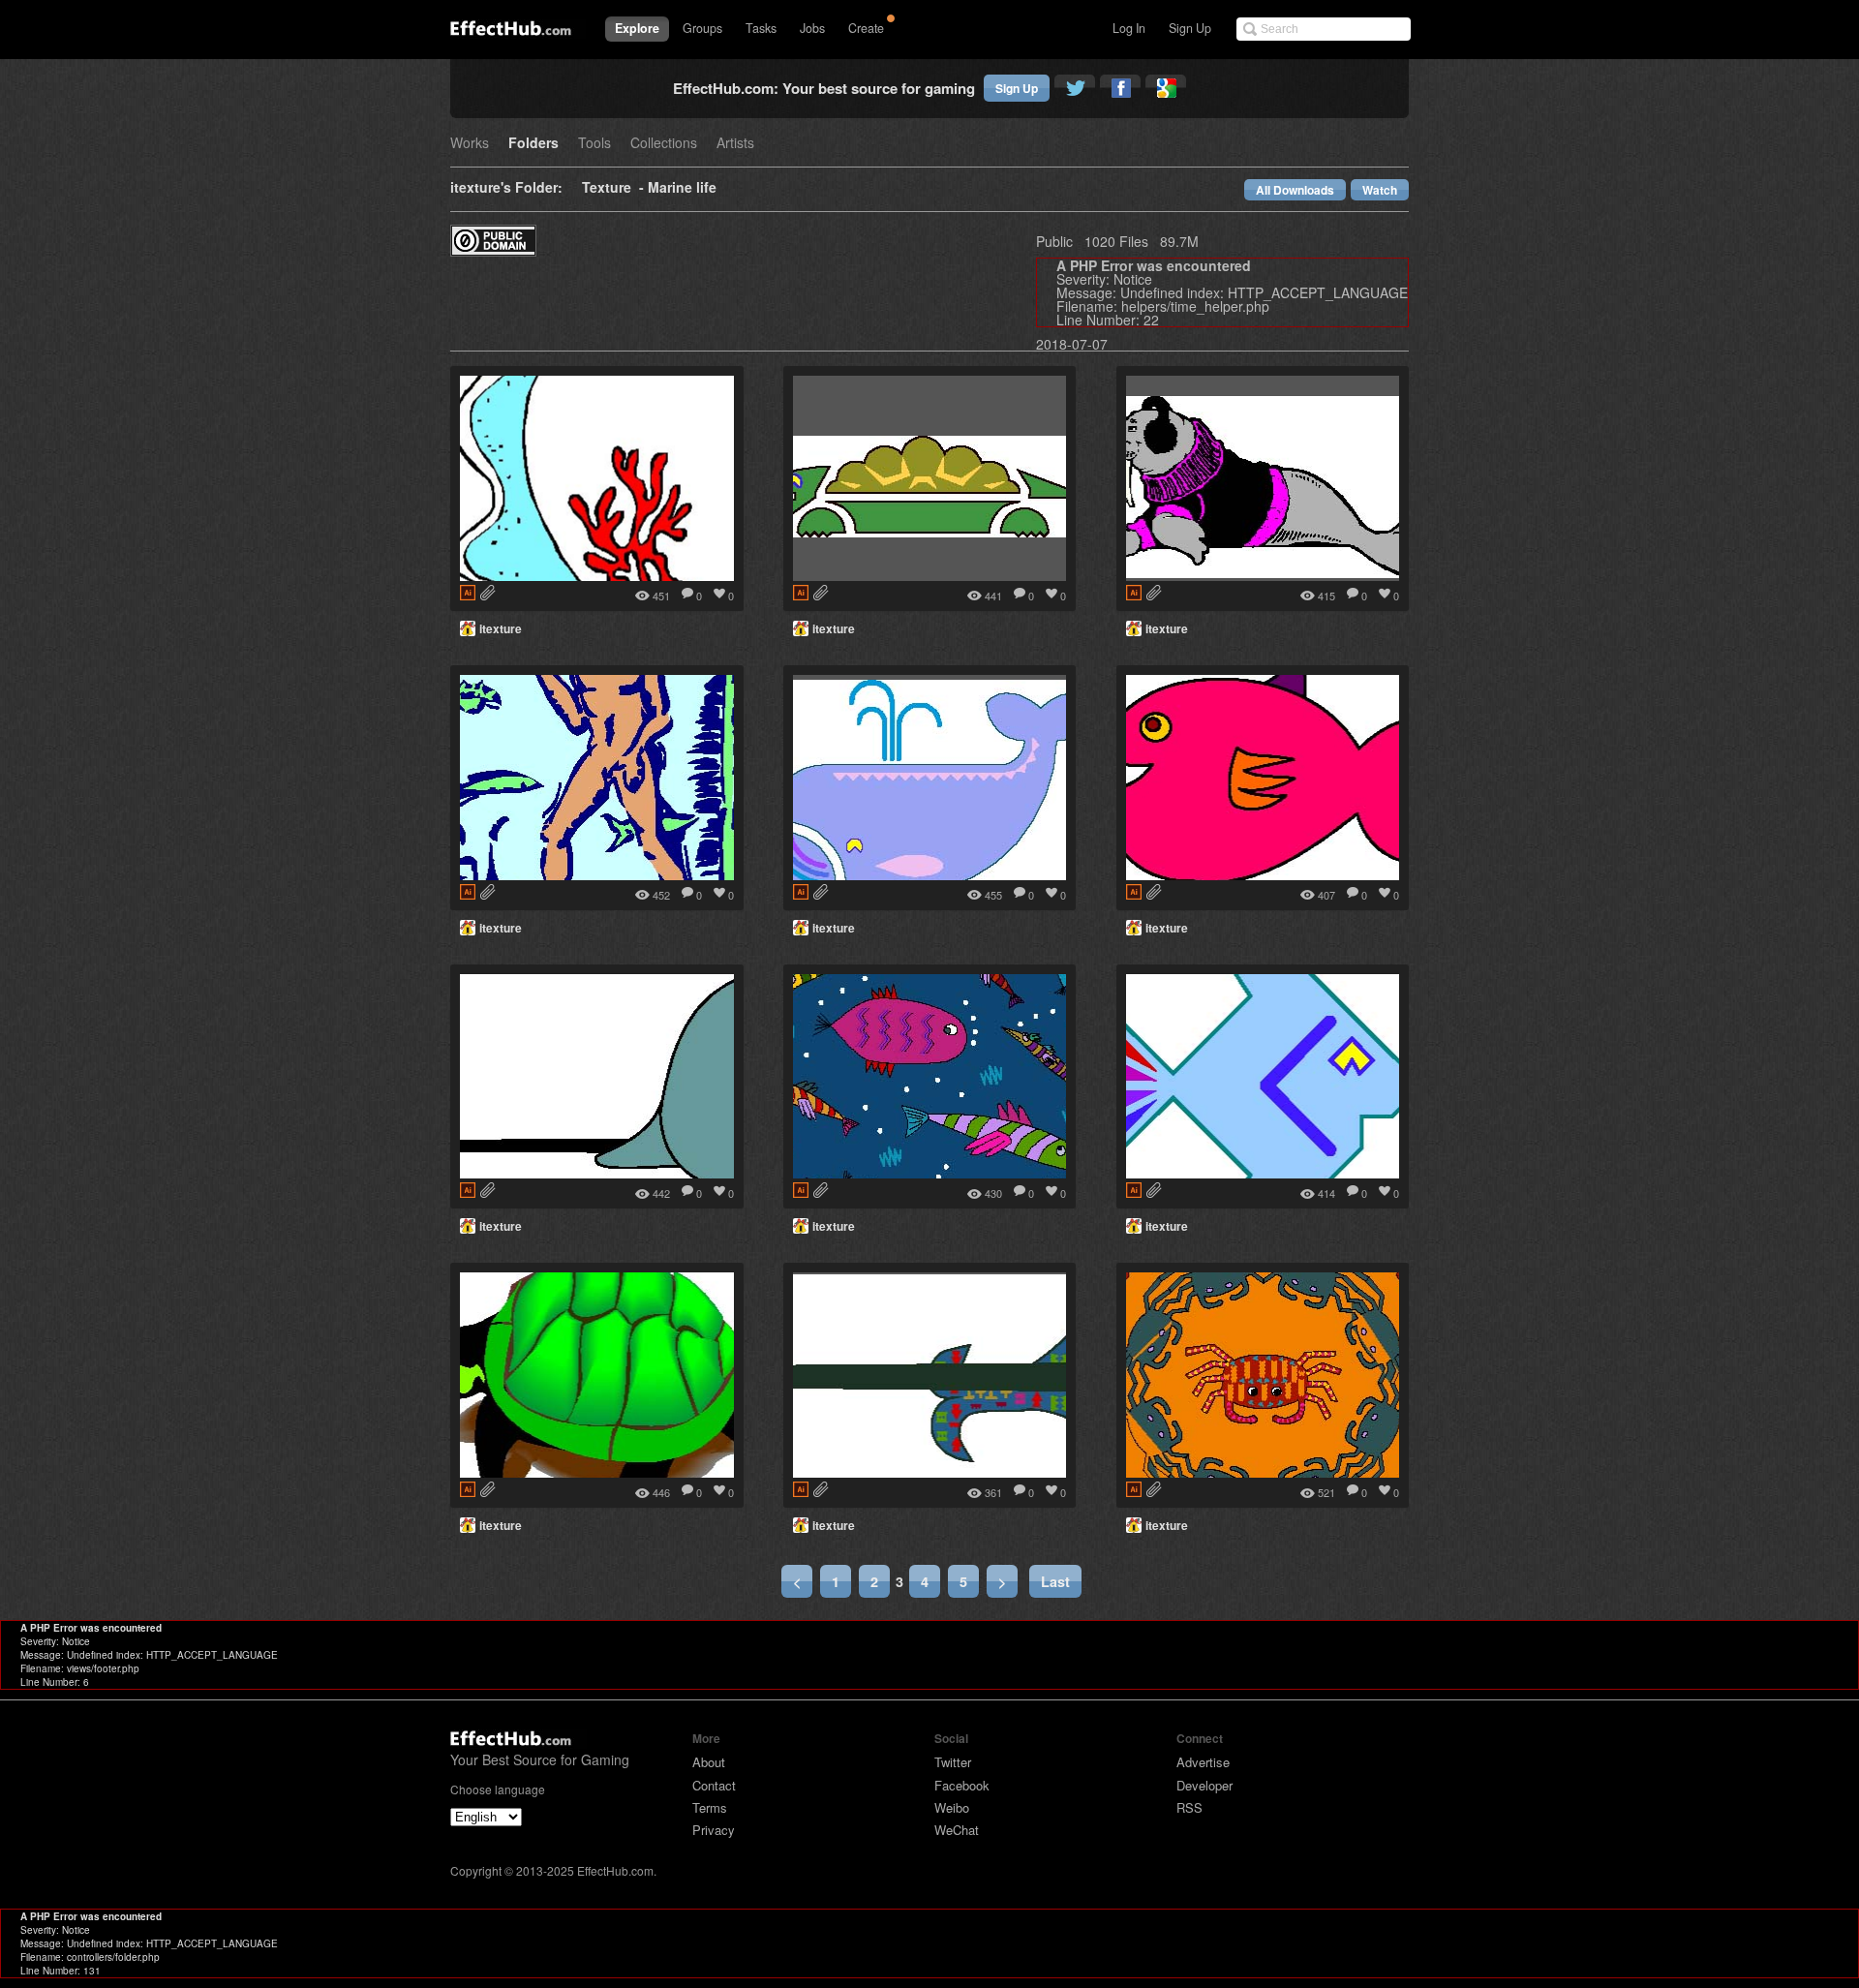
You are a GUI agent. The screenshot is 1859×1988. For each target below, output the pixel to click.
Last (1055, 1581)
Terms (710, 1807)
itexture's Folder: (506, 188)
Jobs (812, 28)
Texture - (615, 188)
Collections (664, 144)
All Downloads (1295, 190)
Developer (1204, 1785)
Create (866, 28)
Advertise (1203, 1762)
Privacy (714, 1830)
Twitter (953, 1762)
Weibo (952, 1807)
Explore (637, 28)
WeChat (957, 1830)
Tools (594, 144)
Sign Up (1190, 28)
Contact (714, 1785)
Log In (1129, 28)
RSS (1189, 1807)
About (709, 1762)
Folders (533, 144)
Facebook (962, 1785)
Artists (735, 144)
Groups (702, 28)
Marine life (682, 188)
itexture (501, 628)
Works (470, 144)
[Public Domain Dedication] (493, 250)
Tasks (761, 28)
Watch (1380, 190)
